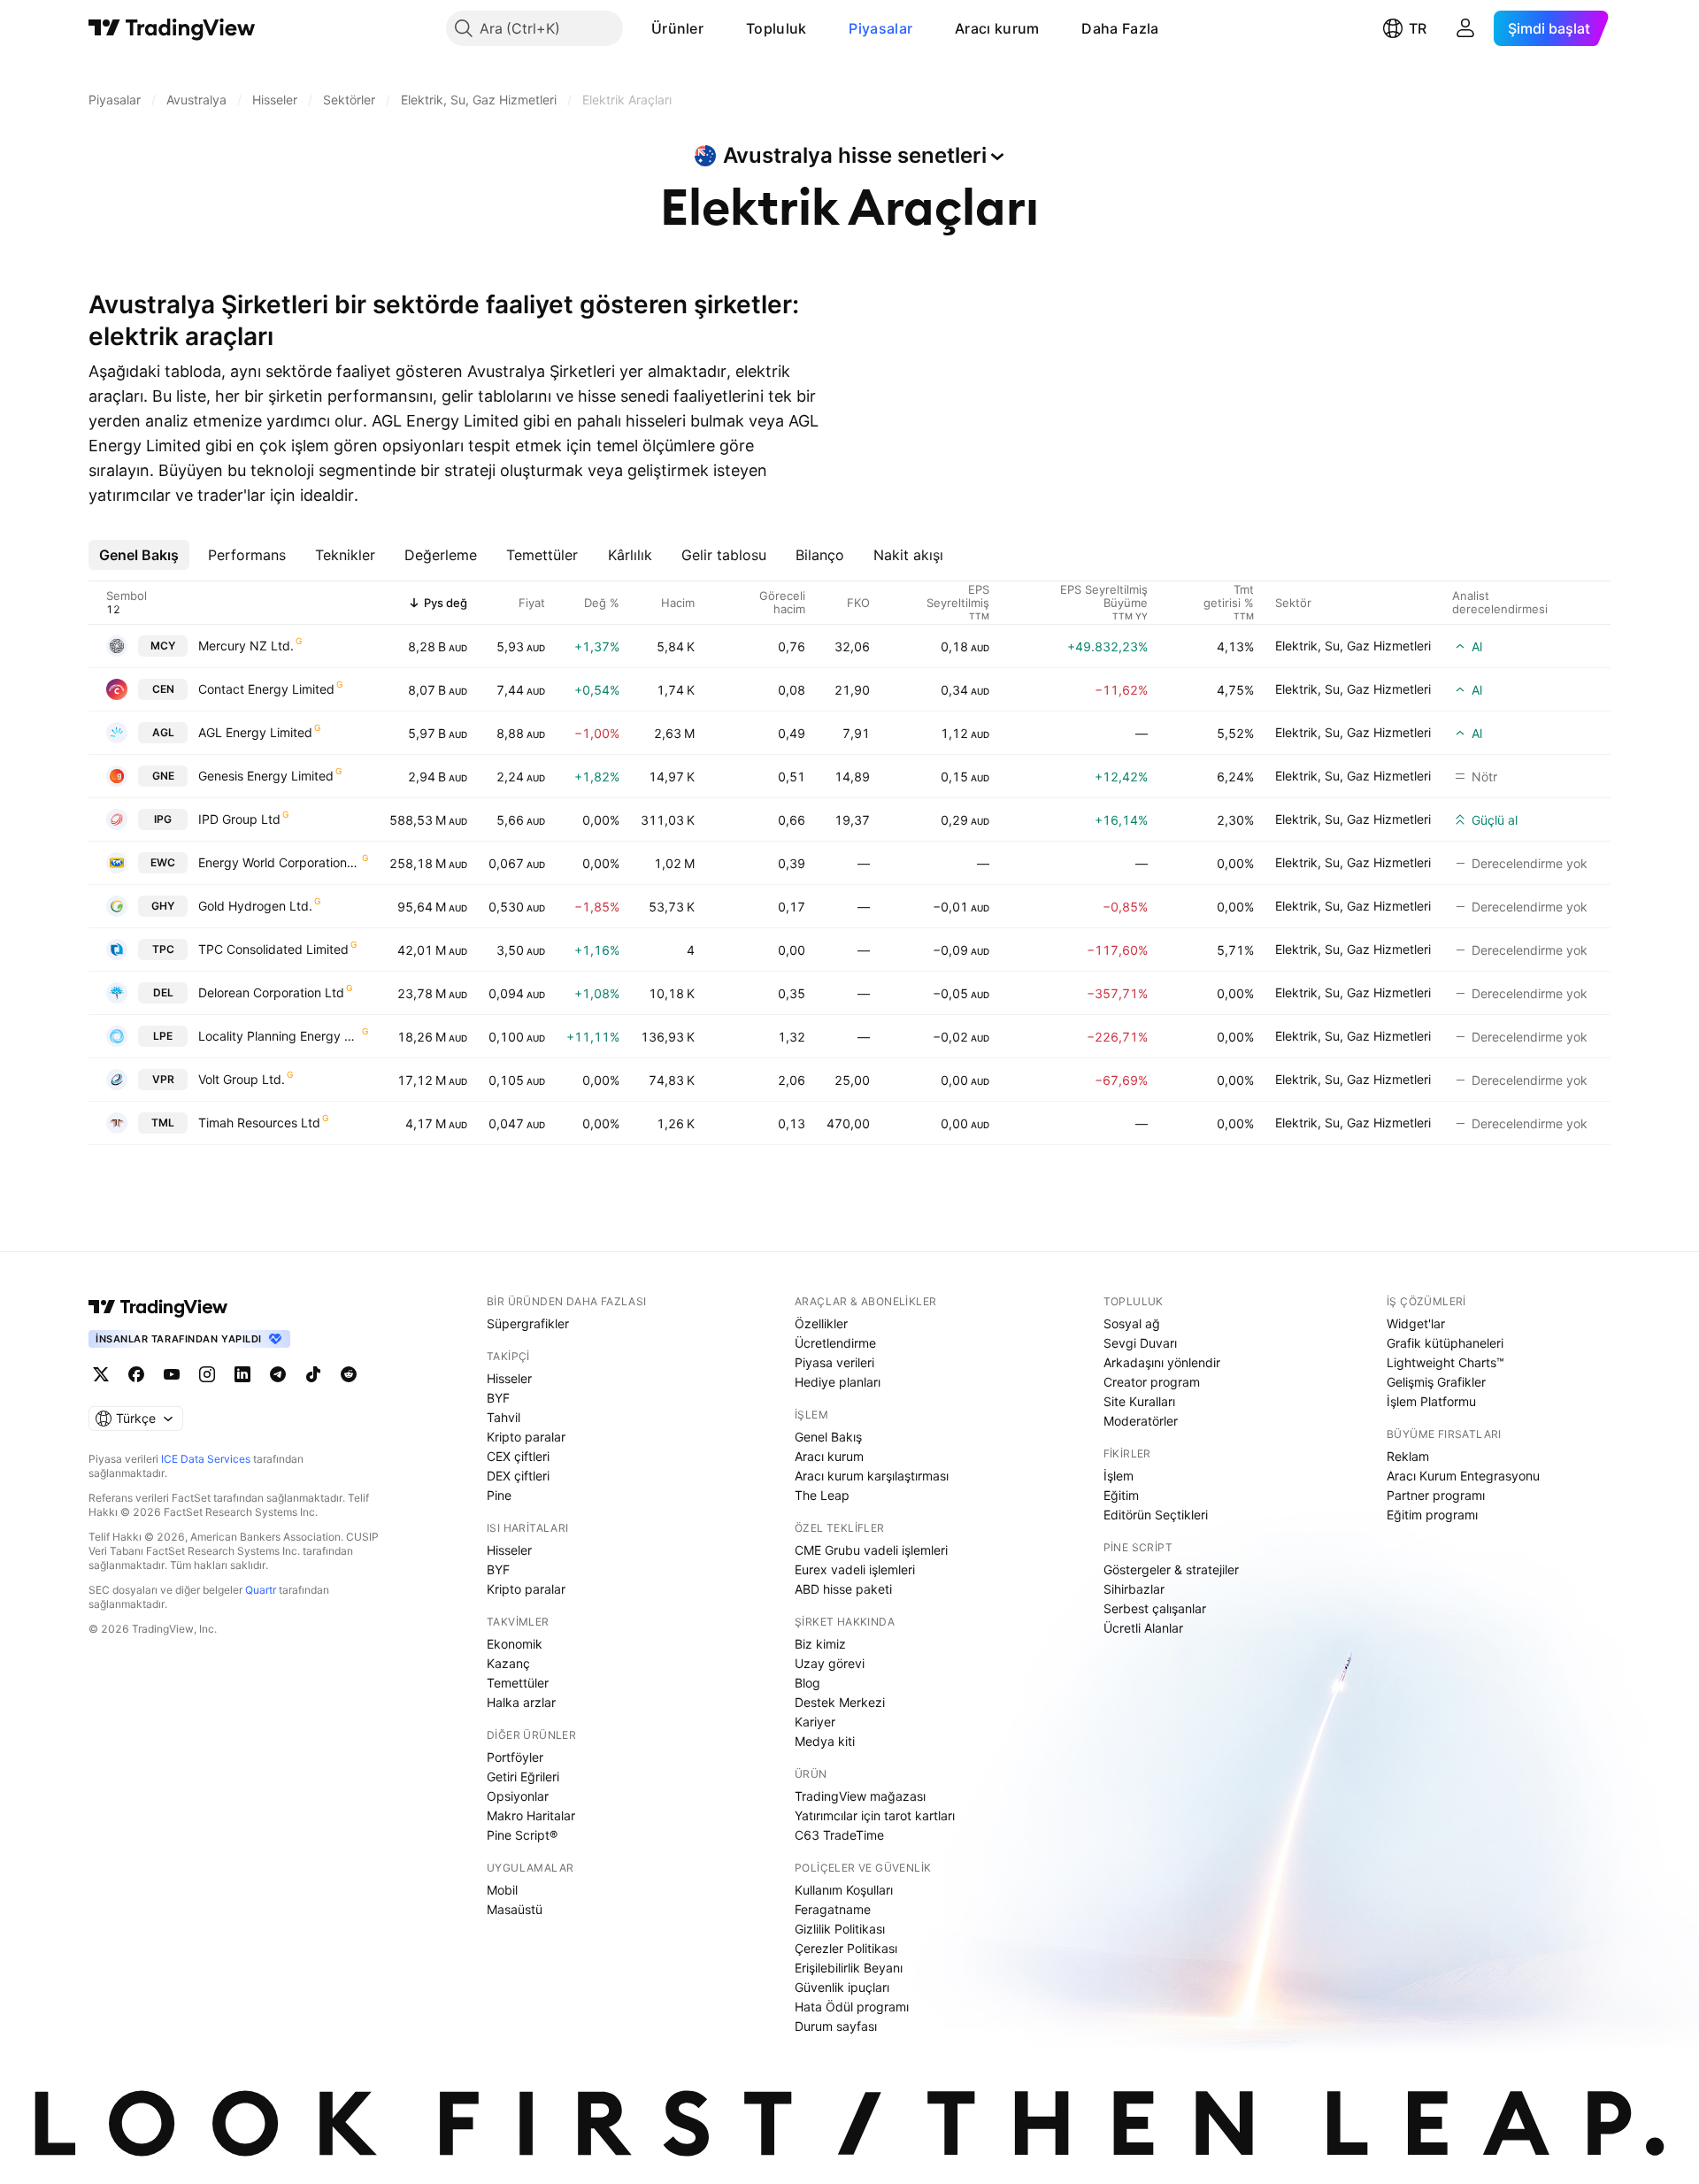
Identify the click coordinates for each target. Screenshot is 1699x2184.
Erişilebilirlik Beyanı (849, 1968)
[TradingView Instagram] (207, 1374)
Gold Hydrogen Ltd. (255, 906)
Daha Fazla (1120, 28)
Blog (807, 1683)
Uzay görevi (830, 1663)
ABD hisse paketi (843, 1589)
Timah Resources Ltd (259, 1123)
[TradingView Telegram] (278, 1374)
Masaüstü (515, 1909)
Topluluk (776, 28)
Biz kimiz (820, 1644)
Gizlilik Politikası (840, 1929)
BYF (498, 1398)
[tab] (139, 555)
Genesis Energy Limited (266, 776)
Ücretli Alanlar (1143, 1628)
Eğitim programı (1432, 1515)
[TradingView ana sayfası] (172, 28)
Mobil (502, 1890)
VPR (163, 1079)
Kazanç (508, 1663)
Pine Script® (522, 1835)
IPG (163, 819)
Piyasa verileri (834, 1362)
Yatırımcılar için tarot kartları (875, 1815)
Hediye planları (838, 1382)
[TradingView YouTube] (172, 1374)
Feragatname (833, 1909)
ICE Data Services (206, 1459)
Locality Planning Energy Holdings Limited (279, 1036)
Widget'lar (1416, 1323)
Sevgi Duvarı (1140, 1343)
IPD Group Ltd (239, 819)
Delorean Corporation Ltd (271, 992)
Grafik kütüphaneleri (1445, 1343)
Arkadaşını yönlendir (1162, 1362)
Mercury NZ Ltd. (246, 646)
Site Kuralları (1139, 1401)
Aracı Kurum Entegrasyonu (1463, 1476)
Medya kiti (825, 1741)
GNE (163, 776)
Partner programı (1436, 1495)
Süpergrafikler (528, 1323)
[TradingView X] (101, 1374)
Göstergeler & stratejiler (1171, 1569)
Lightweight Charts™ (1445, 1362)
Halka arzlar (521, 1702)
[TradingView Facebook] (136, 1374)
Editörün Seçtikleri (1156, 1515)
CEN (163, 689)
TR (1418, 28)
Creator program (1152, 1382)
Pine (499, 1495)
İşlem (1119, 1476)
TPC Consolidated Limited (273, 949)
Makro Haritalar (531, 1815)
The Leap (822, 1495)
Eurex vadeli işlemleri (855, 1569)
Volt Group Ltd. (242, 1079)
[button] (717, 28)
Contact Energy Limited (266, 689)
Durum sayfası (836, 2026)
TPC (163, 949)
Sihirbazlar (1134, 1589)
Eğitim (1121, 1495)
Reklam (1408, 1456)
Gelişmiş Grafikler (1436, 1382)
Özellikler (821, 1323)
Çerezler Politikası (846, 1948)
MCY (163, 646)
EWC (163, 862)
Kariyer (815, 1722)
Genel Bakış (828, 1437)
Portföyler (515, 1757)
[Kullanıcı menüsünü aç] (1465, 28)
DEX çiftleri (518, 1476)
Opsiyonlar (518, 1796)
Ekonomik (515, 1644)
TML (163, 1123)
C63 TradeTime (839, 1835)
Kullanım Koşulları (844, 1890)
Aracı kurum (997, 28)
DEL (163, 992)
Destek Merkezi (840, 1702)
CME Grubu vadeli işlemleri (871, 1550)
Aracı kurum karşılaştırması (872, 1476)
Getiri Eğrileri (523, 1776)
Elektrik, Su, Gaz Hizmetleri (1353, 646)
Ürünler (677, 28)
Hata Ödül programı (852, 2007)
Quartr (261, 1590)
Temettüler (518, 1683)
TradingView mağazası (860, 1796)
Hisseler (509, 1378)
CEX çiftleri (518, 1456)
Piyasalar (880, 28)
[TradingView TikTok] (313, 1374)
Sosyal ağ (1132, 1323)
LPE (163, 1036)
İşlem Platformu (1431, 1401)
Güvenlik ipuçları (842, 1987)
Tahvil (504, 1417)
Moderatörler (1141, 1421)
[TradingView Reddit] (349, 1374)
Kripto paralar (526, 1437)
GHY (163, 906)
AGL (163, 732)
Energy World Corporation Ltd (279, 862)
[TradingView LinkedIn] (242, 1374)
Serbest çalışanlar (1155, 1608)
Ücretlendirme (835, 1343)
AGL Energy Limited (255, 732)
